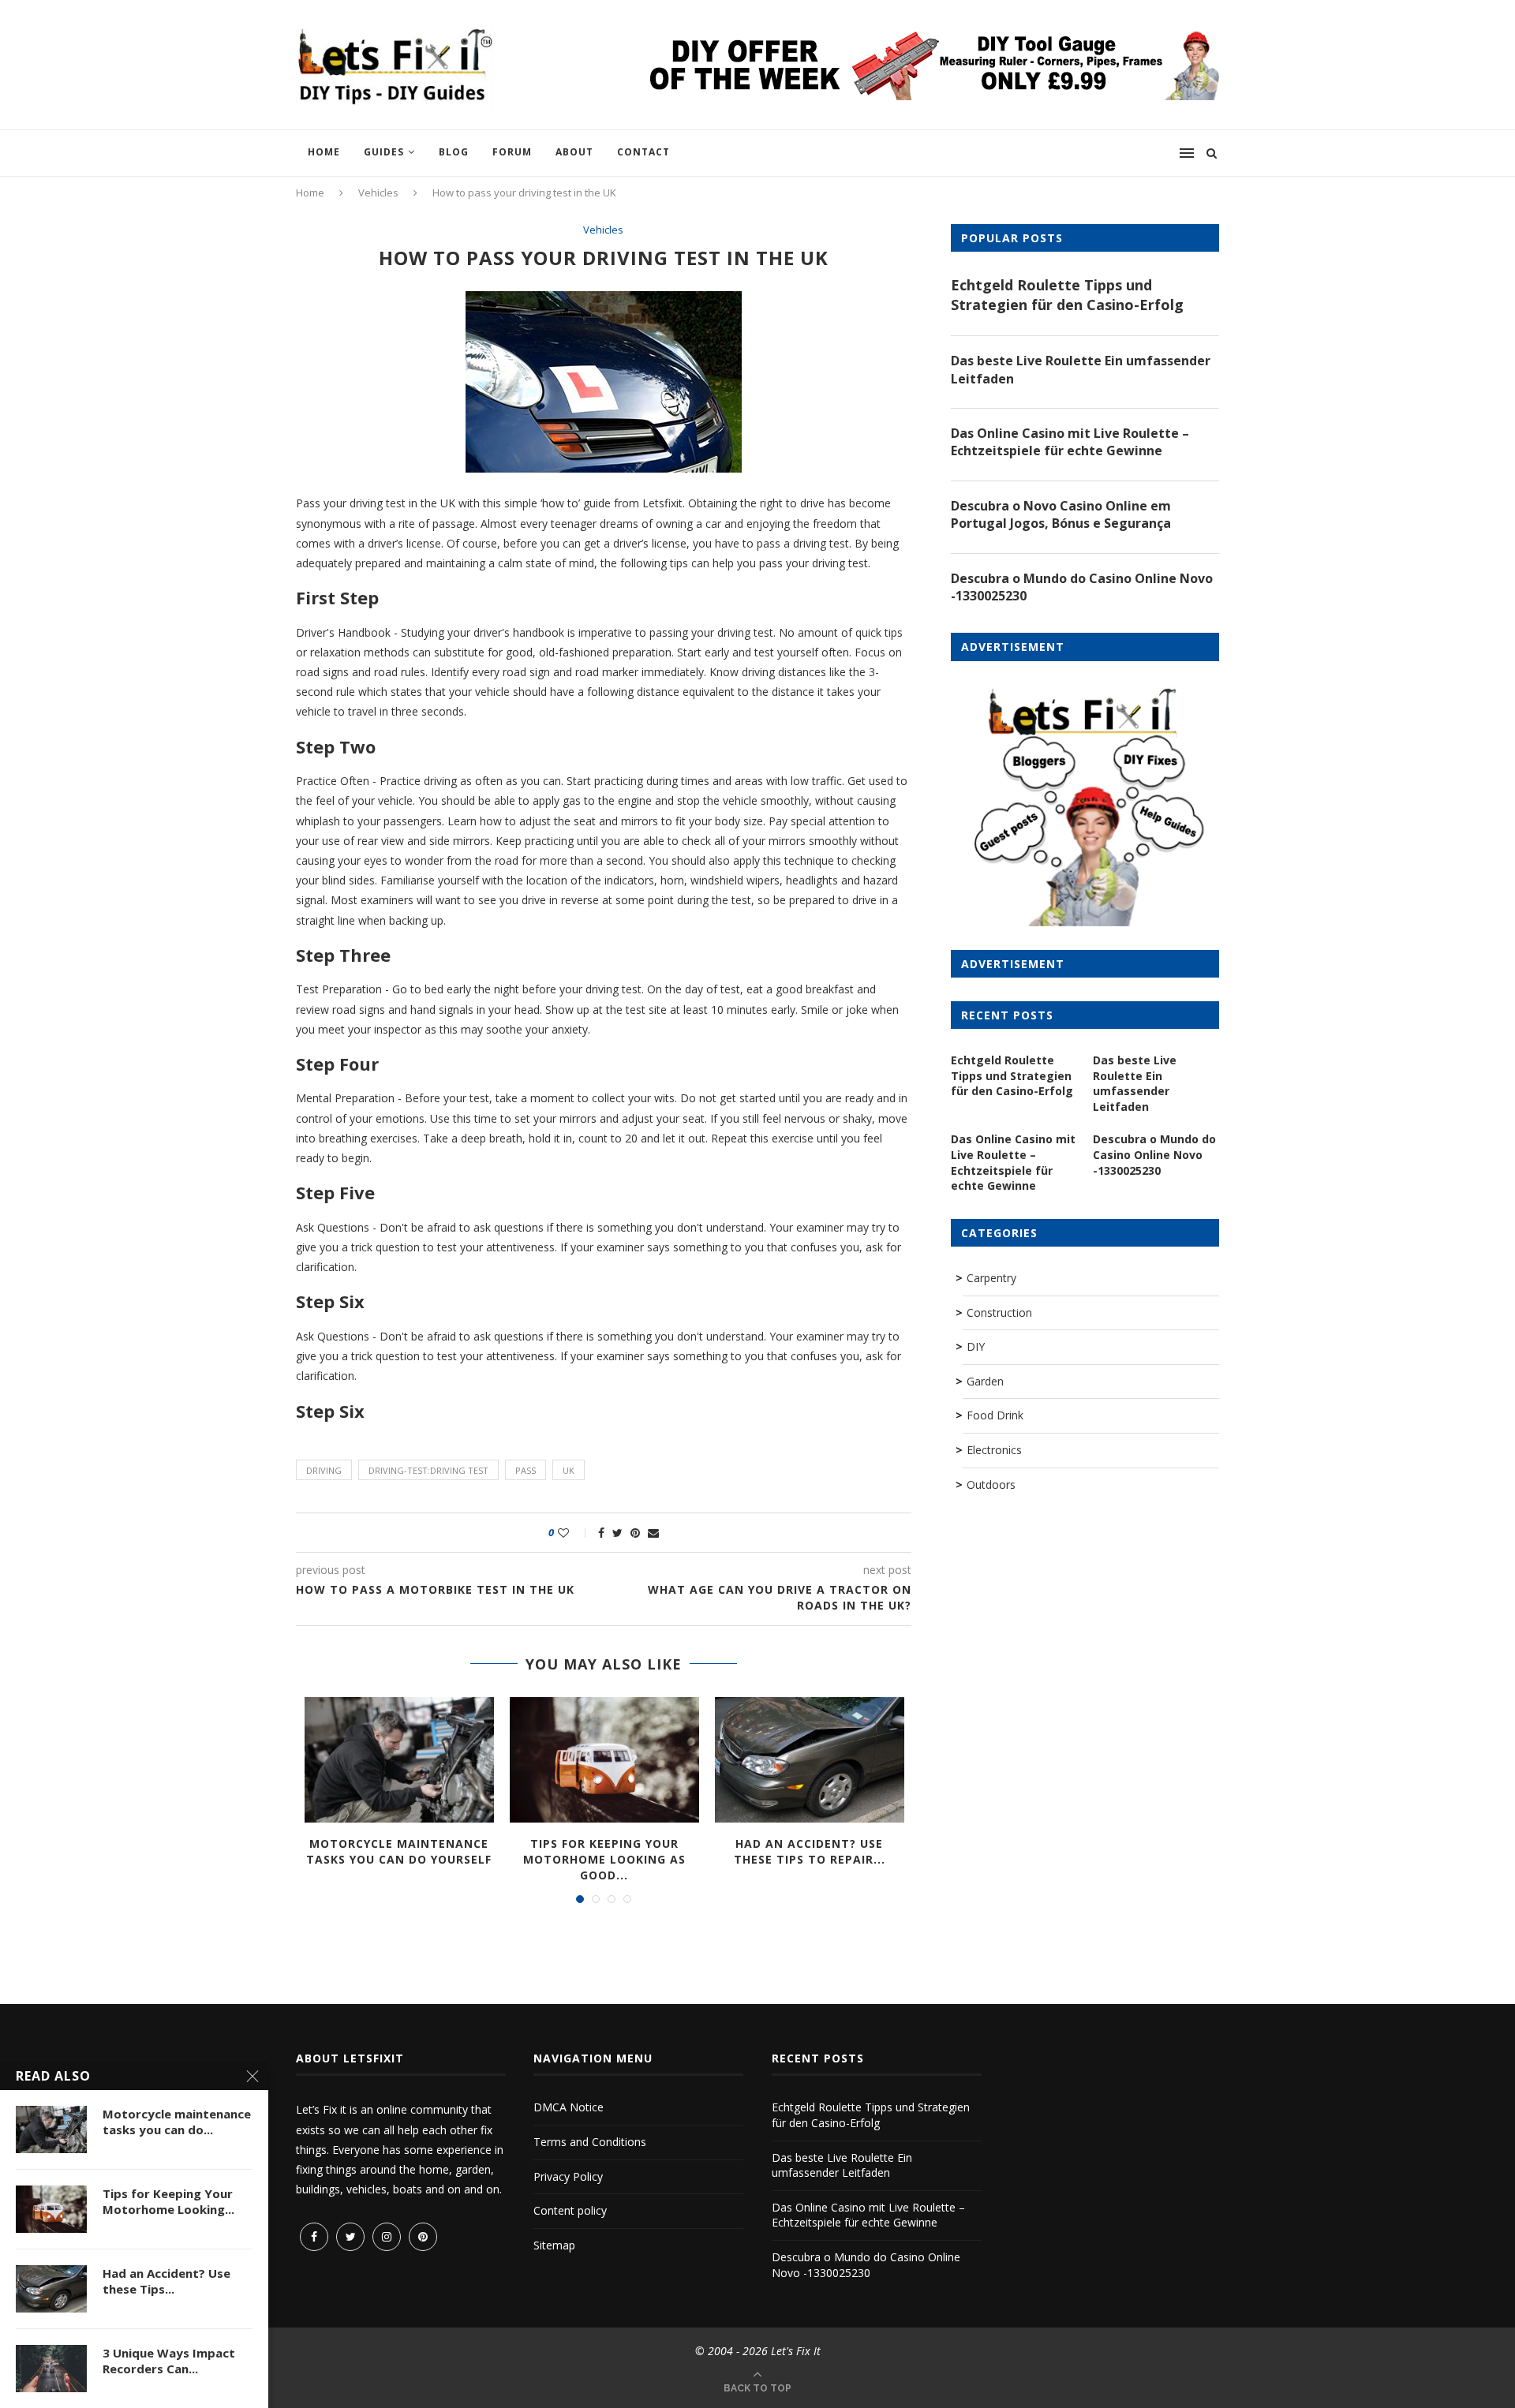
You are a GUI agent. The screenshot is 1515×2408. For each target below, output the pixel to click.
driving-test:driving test (428, 1470)
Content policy (570, 2210)
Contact (643, 152)
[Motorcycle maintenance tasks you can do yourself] (399, 1760)
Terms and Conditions (590, 2142)
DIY (976, 1346)
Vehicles (378, 193)
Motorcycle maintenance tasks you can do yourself (399, 1851)
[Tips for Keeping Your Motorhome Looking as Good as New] (604, 1760)
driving (324, 1470)
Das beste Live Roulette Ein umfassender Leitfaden (1081, 369)
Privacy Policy (568, 2176)
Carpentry (991, 1278)
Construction (999, 1312)
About (574, 152)
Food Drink (995, 1415)
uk (569, 1470)
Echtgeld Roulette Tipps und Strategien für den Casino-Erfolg (1067, 295)
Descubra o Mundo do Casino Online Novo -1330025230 (1082, 587)
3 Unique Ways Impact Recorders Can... (169, 2361)
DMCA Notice (569, 2107)
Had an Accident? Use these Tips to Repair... (810, 1851)
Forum (512, 152)
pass (526, 1470)
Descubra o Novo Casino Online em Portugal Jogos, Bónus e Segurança (1061, 514)
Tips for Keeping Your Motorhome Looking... (168, 2201)
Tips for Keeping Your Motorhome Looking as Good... (604, 1859)
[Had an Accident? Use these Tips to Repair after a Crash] (810, 1760)
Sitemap (554, 2245)
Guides (384, 152)
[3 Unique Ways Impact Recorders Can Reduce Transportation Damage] (51, 2369)
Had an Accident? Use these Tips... (166, 2281)
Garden (985, 1381)
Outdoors (991, 1484)
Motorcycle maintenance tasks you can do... (177, 2122)
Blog (454, 152)
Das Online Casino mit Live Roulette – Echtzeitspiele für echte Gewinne (1070, 442)
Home (324, 152)
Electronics (994, 1450)
